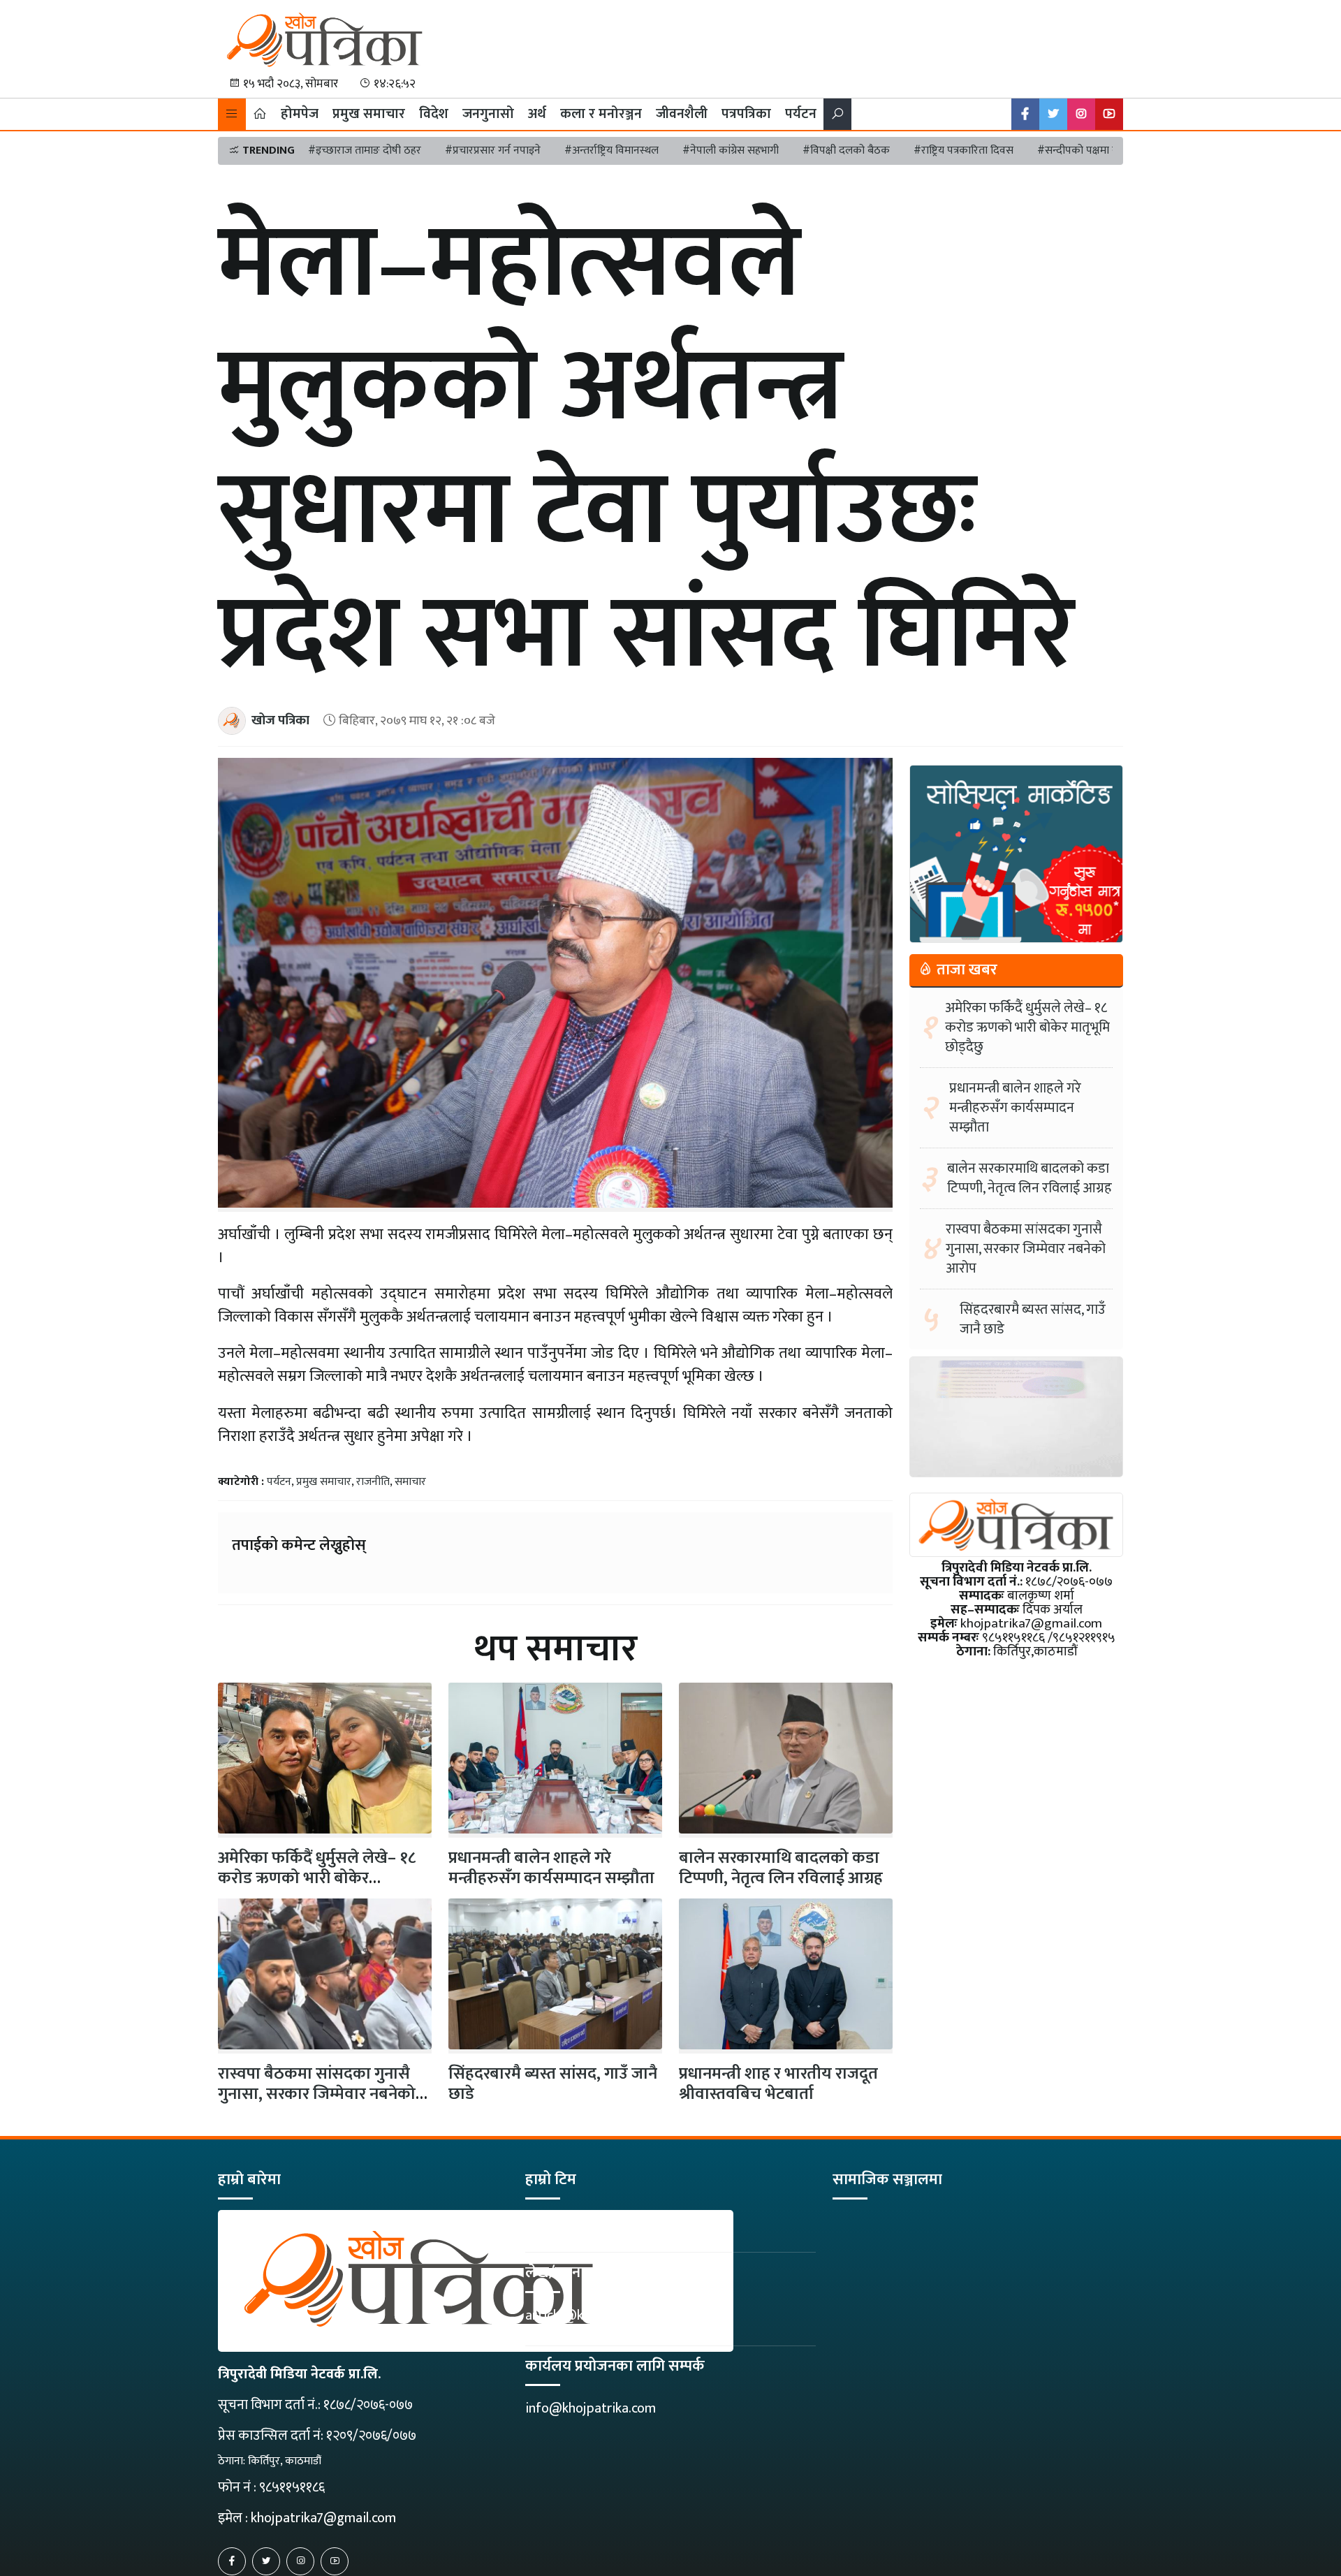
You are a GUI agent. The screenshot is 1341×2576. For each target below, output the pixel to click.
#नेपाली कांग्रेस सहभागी (731, 151)
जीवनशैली (682, 114)
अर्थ (537, 114)
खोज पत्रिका (280, 720)
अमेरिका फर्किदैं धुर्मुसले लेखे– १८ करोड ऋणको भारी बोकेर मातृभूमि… (317, 1878)
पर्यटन (801, 114)
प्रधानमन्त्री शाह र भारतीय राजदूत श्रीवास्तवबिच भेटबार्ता (778, 2084)
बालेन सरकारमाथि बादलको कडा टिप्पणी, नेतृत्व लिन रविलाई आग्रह (781, 1868)
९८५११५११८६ (292, 2487)
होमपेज (300, 114)
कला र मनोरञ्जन (601, 114)
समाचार (410, 1482)
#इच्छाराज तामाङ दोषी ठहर (365, 151)
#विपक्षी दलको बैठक (846, 151)
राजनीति (373, 1482)
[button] (232, 114)
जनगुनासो (488, 114)
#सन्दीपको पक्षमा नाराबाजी (1093, 151)
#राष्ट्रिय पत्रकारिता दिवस (963, 151)
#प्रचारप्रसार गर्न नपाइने (493, 151)
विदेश (434, 114)
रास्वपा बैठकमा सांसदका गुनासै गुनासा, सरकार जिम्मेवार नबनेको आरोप (317, 2094)
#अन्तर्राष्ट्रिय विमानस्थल (611, 151)
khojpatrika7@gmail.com (323, 2518)
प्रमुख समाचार (369, 114)
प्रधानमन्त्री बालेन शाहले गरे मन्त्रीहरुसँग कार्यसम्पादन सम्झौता (551, 1868)
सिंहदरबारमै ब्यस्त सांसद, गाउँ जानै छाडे (553, 2084)
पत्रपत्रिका (746, 114)
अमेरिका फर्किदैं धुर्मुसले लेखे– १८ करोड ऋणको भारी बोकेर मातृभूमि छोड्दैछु (1027, 1027)
